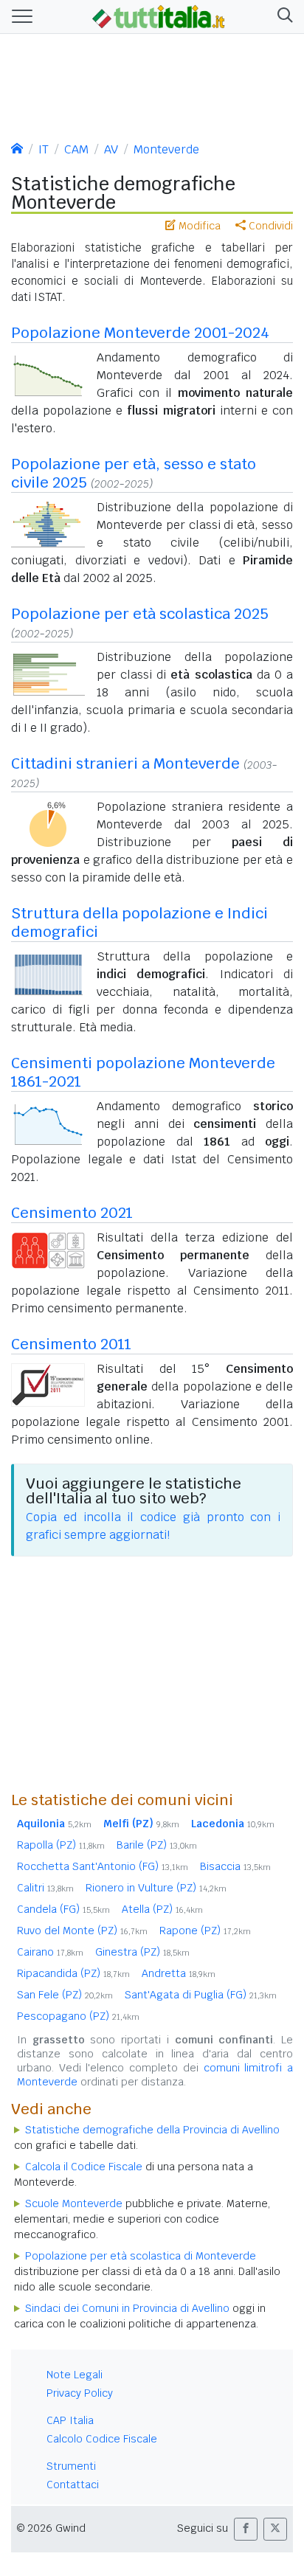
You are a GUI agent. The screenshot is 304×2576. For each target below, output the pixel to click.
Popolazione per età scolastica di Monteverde (141, 2256)
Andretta (179, 1973)
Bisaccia (235, 1866)
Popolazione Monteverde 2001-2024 (140, 333)
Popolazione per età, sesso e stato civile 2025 (134, 473)
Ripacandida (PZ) (73, 1973)
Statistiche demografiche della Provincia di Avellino (152, 2130)
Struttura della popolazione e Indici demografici (139, 922)
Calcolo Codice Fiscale (102, 2439)
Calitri (45, 1888)
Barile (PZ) (157, 1845)
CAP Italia (70, 2420)
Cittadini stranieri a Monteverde (125, 764)
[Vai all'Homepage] (159, 15)
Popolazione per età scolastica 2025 (140, 614)
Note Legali (75, 2375)
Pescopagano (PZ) (78, 2016)
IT (44, 149)
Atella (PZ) (162, 1909)
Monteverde (166, 149)
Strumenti (71, 2466)
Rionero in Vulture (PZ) (156, 1888)
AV (111, 149)
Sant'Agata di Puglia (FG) (201, 1995)
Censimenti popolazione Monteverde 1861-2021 (143, 1072)
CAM (76, 149)
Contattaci (73, 2485)
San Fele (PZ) (65, 1995)
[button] (282, 17)
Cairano (50, 1952)
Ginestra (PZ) (142, 1952)
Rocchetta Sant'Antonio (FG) (103, 1866)
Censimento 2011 (71, 1344)
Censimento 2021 (72, 1213)
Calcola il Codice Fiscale (84, 2167)
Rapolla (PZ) (61, 1845)
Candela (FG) (63, 1909)
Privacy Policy (80, 2393)
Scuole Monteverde (74, 2203)
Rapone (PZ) (205, 1931)
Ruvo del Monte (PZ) (82, 1931)
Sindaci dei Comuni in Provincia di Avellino (127, 2308)
